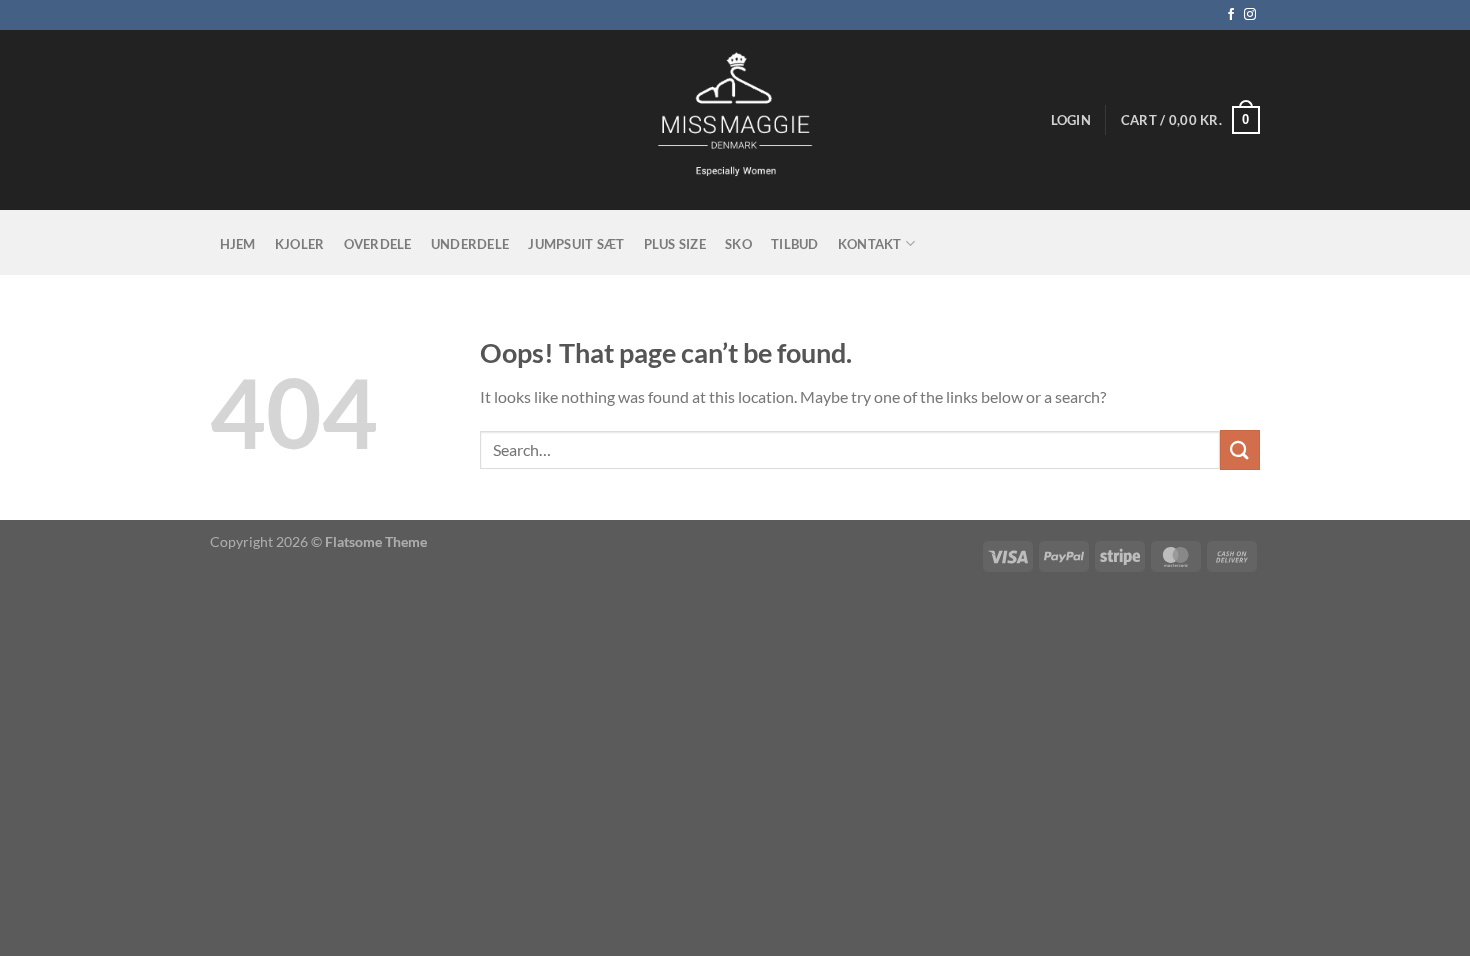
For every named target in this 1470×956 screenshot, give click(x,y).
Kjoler (300, 244)
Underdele (470, 244)
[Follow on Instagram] (1250, 15)
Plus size (675, 244)
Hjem (238, 244)
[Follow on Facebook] (1231, 15)
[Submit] (1240, 449)
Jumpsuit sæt (576, 244)
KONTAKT (870, 244)
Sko (738, 244)
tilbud (795, 244)
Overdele (378, 244)
